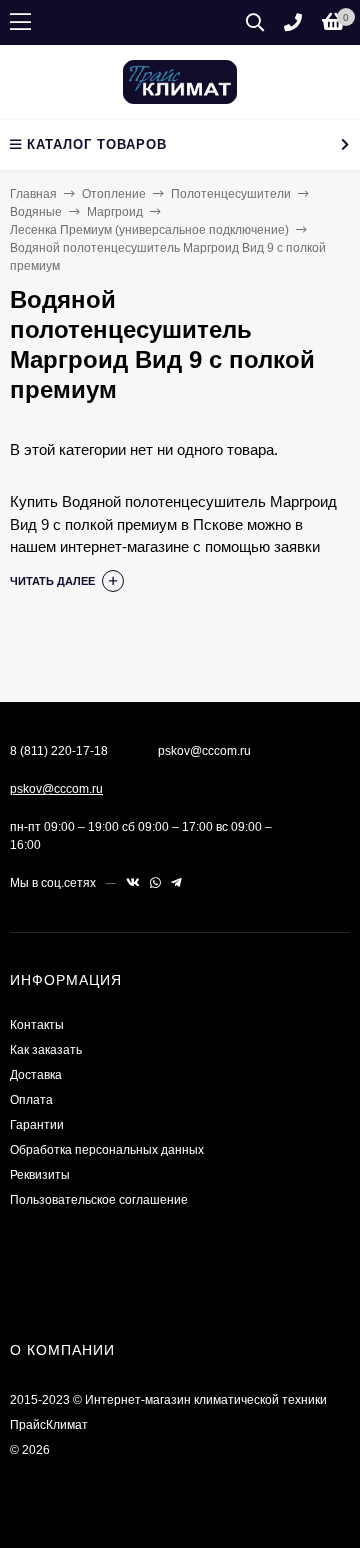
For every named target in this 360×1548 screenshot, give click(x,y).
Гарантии (37, 1125)
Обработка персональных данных (107, 1150)
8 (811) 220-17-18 (59, 751)
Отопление (114, 194)
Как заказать (46, 1050)
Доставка (36, 1075)
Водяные (36, 212)
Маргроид (115, 212)
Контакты (37, 1025)
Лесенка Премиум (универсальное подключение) (149, 230)
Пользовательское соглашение (99, 1200)
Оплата (31, 1100)
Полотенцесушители (231, 194)
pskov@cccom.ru (56, 789)
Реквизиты (40, 1175)
